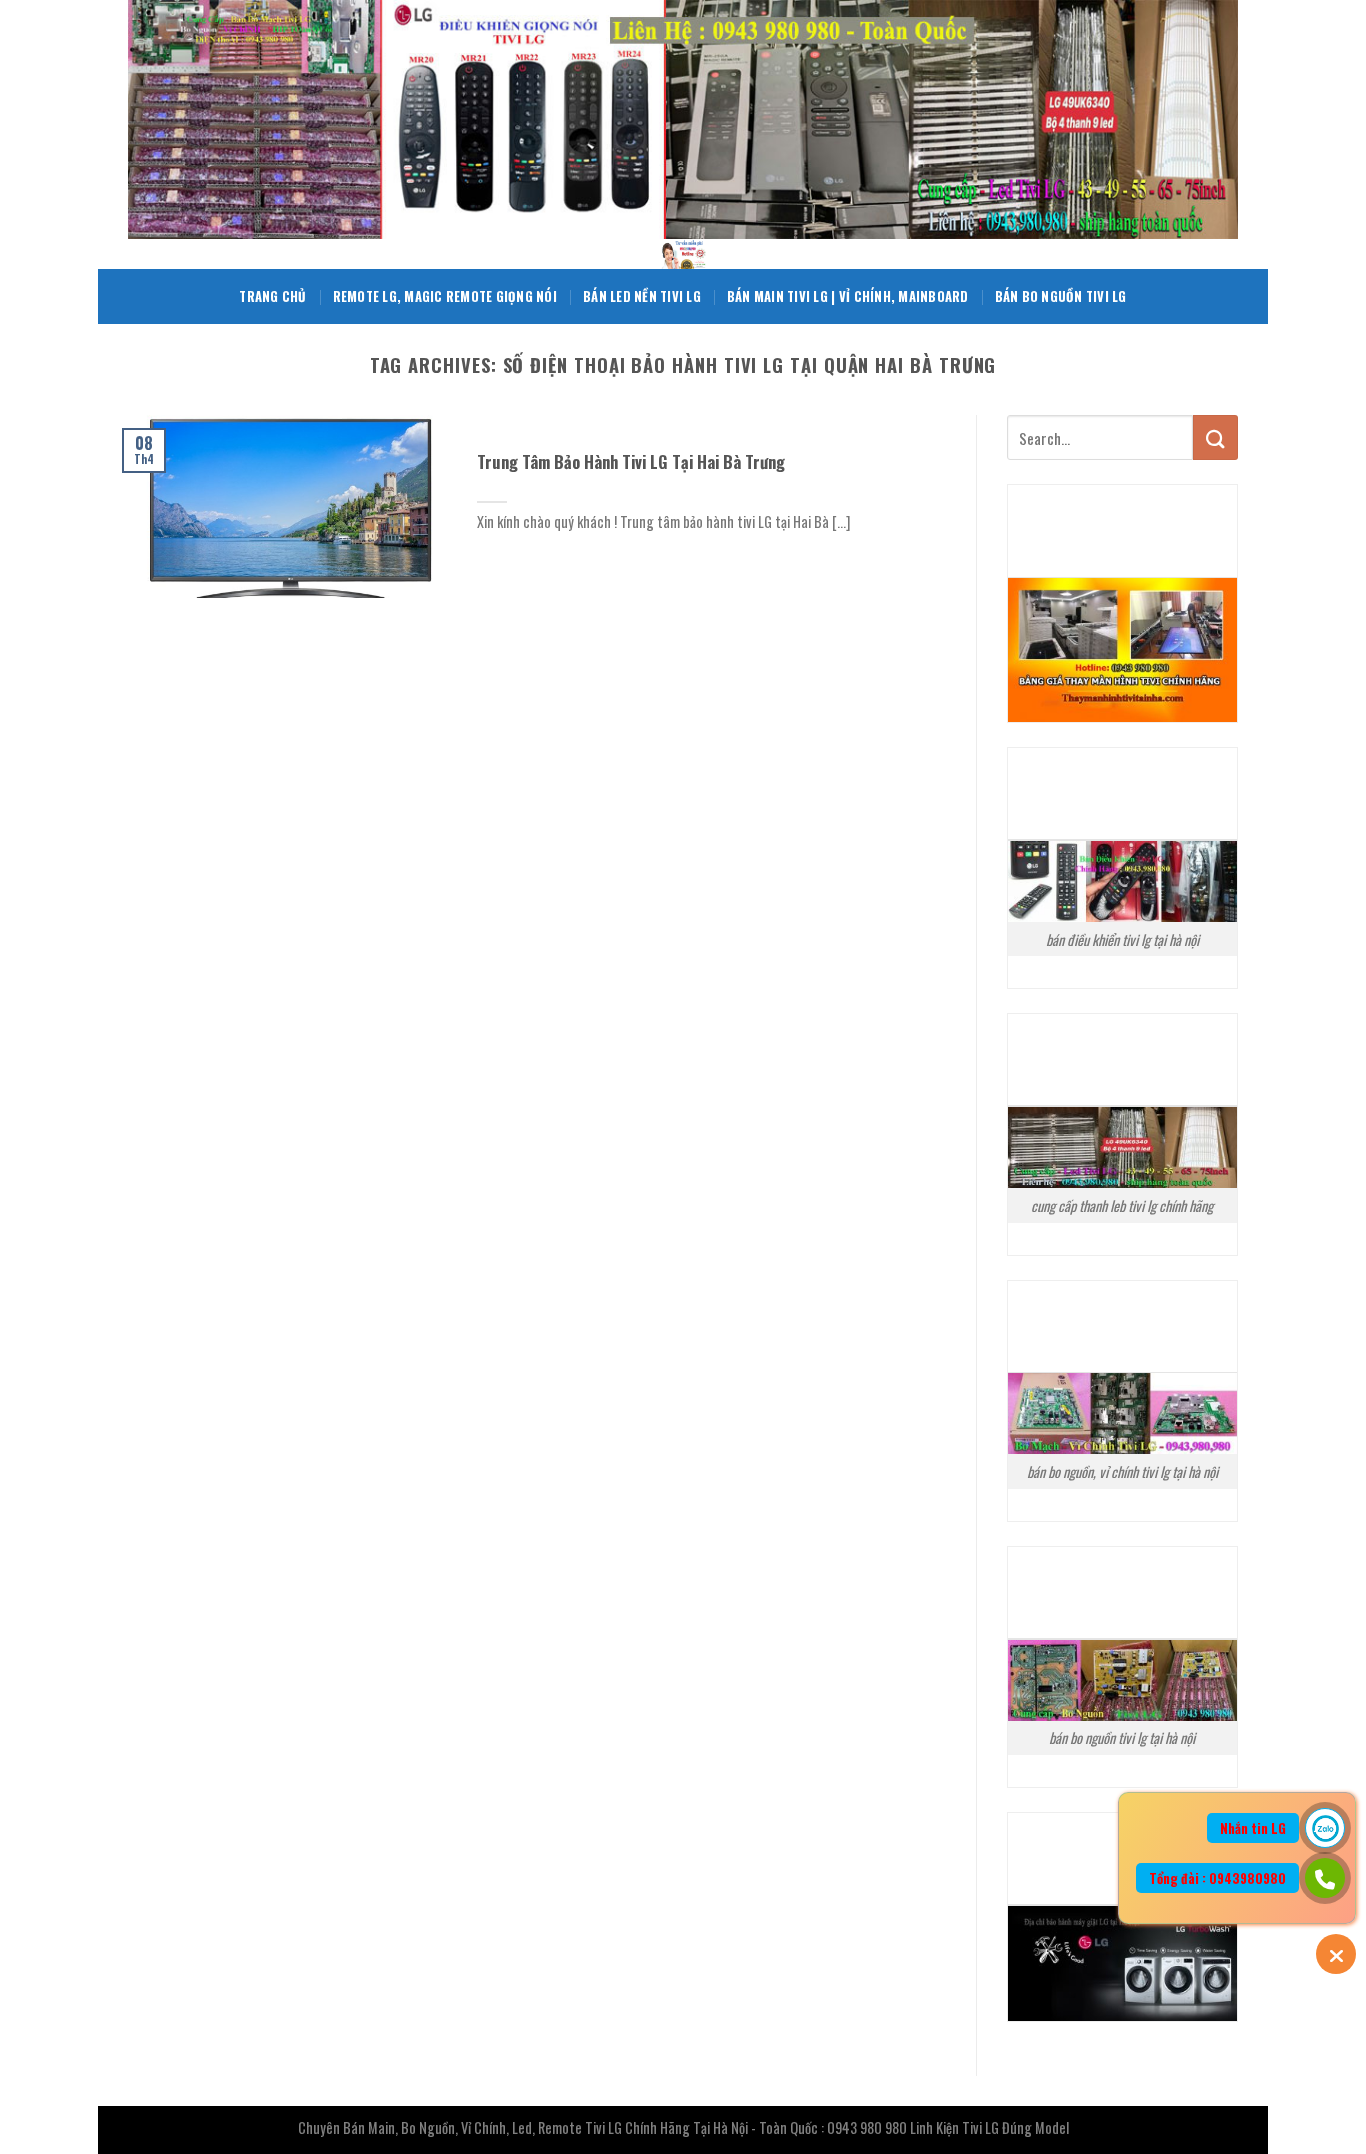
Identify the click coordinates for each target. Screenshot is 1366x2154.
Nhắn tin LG (1253, 1828)
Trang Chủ (272, 296)
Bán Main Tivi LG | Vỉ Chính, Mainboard (848, 296)
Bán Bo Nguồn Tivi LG (1061, 296)
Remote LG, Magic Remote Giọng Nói (445, 296)
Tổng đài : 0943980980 (1217, 1878)
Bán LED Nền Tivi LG (642, 296)
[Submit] (1215, 437)
